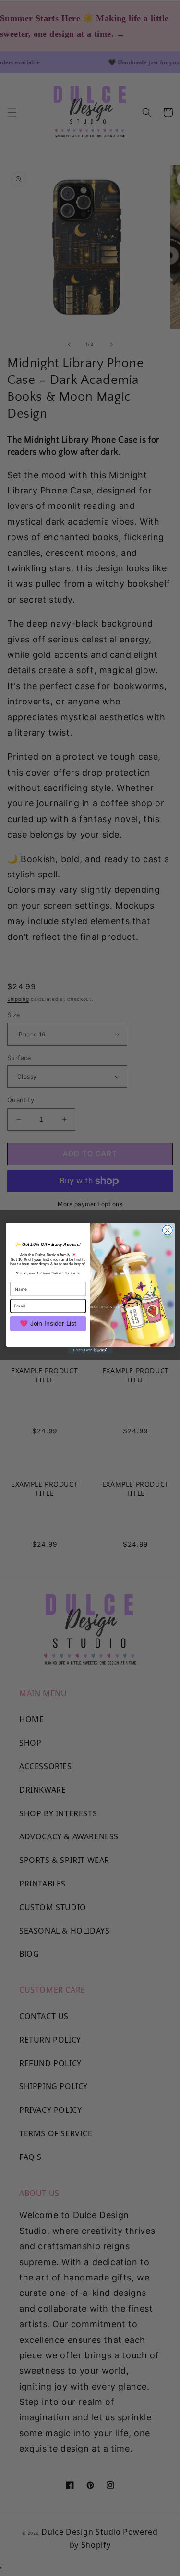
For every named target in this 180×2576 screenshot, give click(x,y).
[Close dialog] (167, 1230)
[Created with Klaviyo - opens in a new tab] (90, 1350)
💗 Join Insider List (48, 1323)
